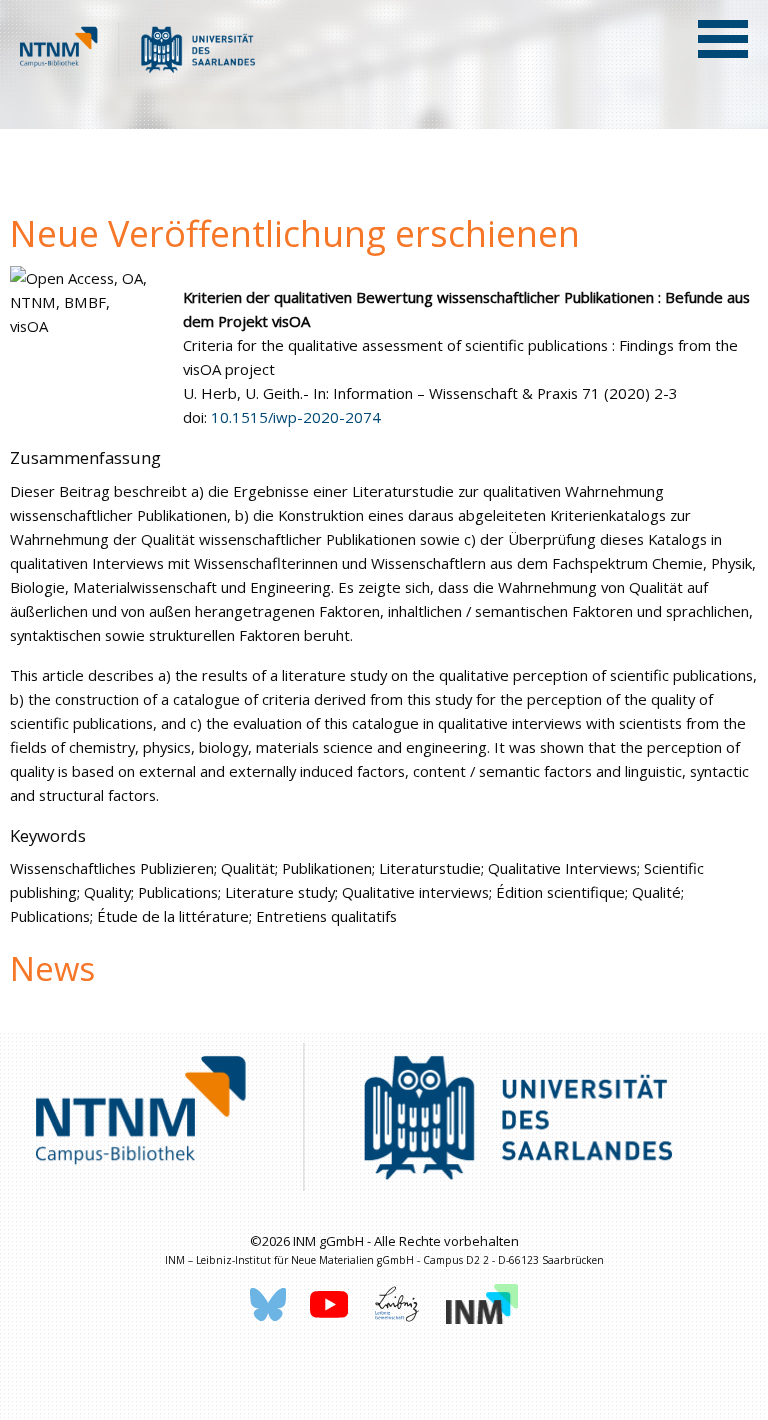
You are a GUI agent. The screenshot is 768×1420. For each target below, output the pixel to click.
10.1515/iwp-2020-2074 (296, 417)
